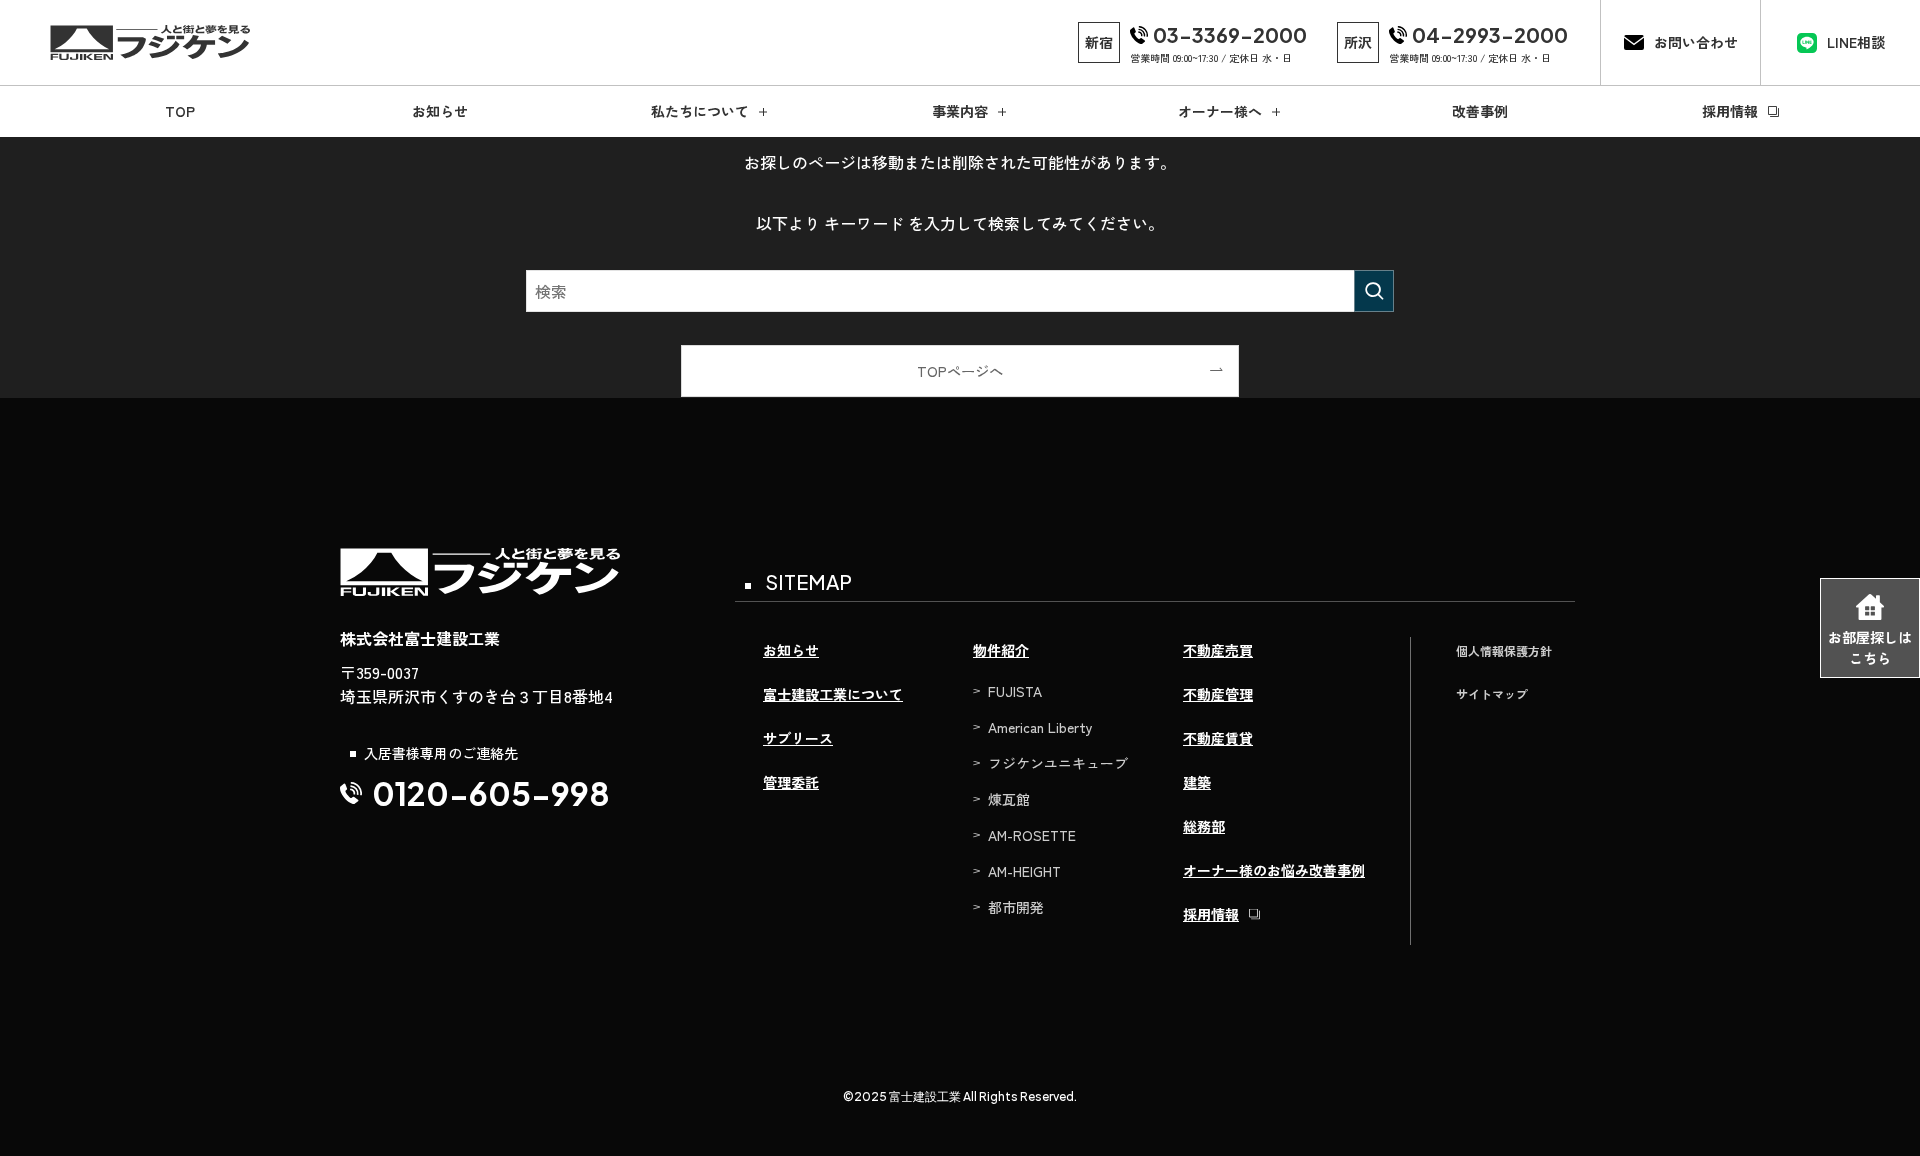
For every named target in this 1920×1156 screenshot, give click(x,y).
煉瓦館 (1009, 799)
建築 (1197, 782)
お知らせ (791, 650)
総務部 (1204, 826)
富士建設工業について (833, 694)
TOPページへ (960, 370)
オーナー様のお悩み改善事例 (1274, 870)
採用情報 (1211, 914)
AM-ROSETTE (1032, 835)
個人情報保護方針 (1504, 650)
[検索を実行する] (1374, 291)
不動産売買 (1218, 650)
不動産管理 (1218, 694)
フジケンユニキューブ (1058, 763)
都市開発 (1016, 907)
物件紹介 (1001, 650)
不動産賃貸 (1218, 738)
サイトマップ (1492, 693)
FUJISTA (1015, 691)
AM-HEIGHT (1024, 871)
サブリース (798, 738)
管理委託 (791, 782)
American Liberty (1040, 727)
